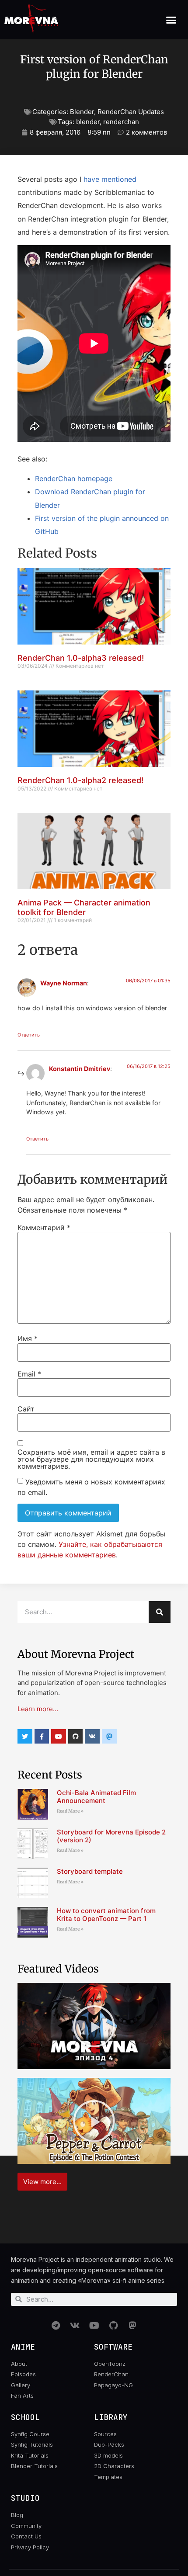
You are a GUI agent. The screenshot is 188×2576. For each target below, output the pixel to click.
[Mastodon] (132, 2326)
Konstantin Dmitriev (80, 1069)
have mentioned (110, 179)
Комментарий (44, 1227)
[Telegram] (56, 2326)
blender (88, 122)
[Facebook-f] (42, 1737)
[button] (171, 20)
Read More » (70, 1811)
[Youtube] (59, 1737)
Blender (82, 112)
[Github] (76, 1737)
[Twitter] (25, 1737)
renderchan (121, 122)
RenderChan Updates (131, 112)
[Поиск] (160, 1612)
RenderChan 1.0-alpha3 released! (81, 658)
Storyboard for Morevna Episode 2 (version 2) (111, 1836)
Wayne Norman (64, 983)
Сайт (26, 1409)
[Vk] (92, 1737)
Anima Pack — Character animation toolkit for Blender (84, 907)
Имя (28, 1338)
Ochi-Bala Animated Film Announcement (96, 1797)
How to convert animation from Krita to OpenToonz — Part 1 (106, 1915)
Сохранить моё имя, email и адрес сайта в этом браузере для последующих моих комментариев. (91, 1459)
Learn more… (38, 1709)
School (25, 2417)
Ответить (29, 1035)
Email (29, 1374)
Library (111, 2417)
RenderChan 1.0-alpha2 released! (80, 780)
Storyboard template (90, 1871)
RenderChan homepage (74, 478)
